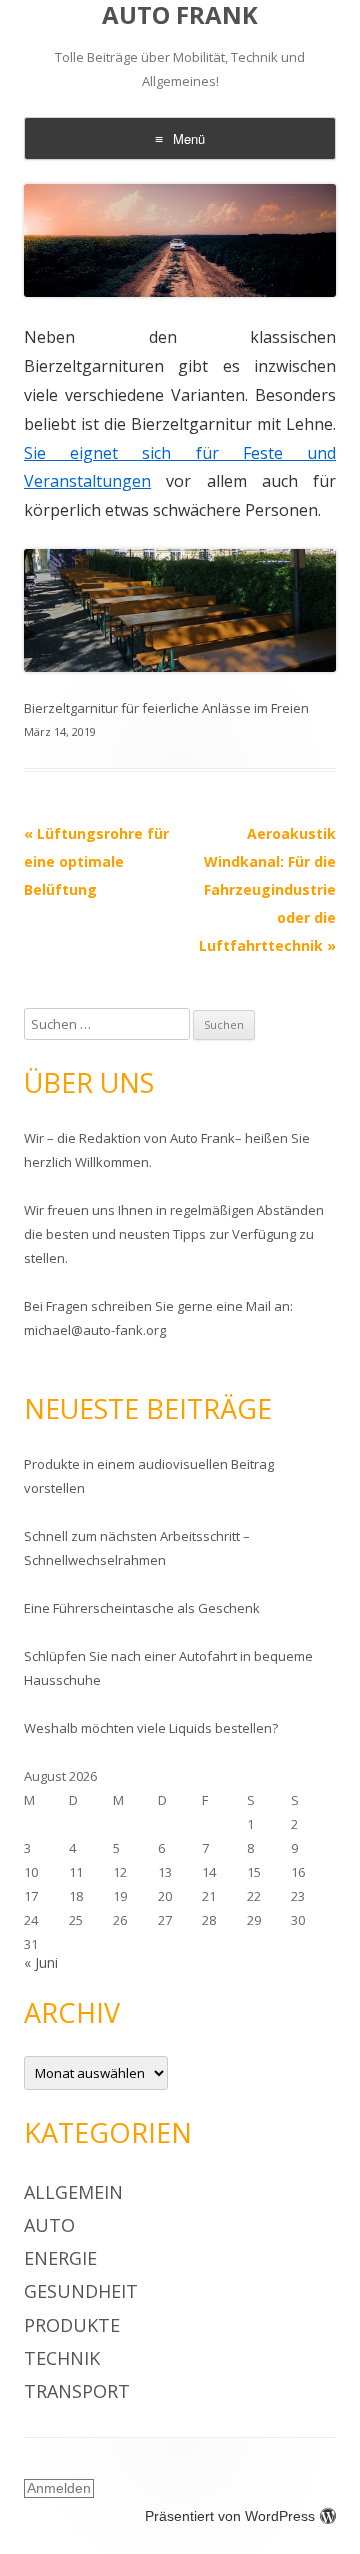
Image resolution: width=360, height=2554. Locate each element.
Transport (77, 2391)
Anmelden (59, 2488)
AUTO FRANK (180, 15)
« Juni (41, 1962)
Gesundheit (81, 2291)
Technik (62, 2358)
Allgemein (73, 2192)
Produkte (72, 2325)
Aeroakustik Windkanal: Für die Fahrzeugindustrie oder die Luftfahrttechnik (267, 889)
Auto (49, 2225)
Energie (60, 2258)
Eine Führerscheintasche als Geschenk (142, 1608)
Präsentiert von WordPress (230, 2516)
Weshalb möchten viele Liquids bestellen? (151, 1728)
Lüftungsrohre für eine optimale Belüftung (96, 861)
